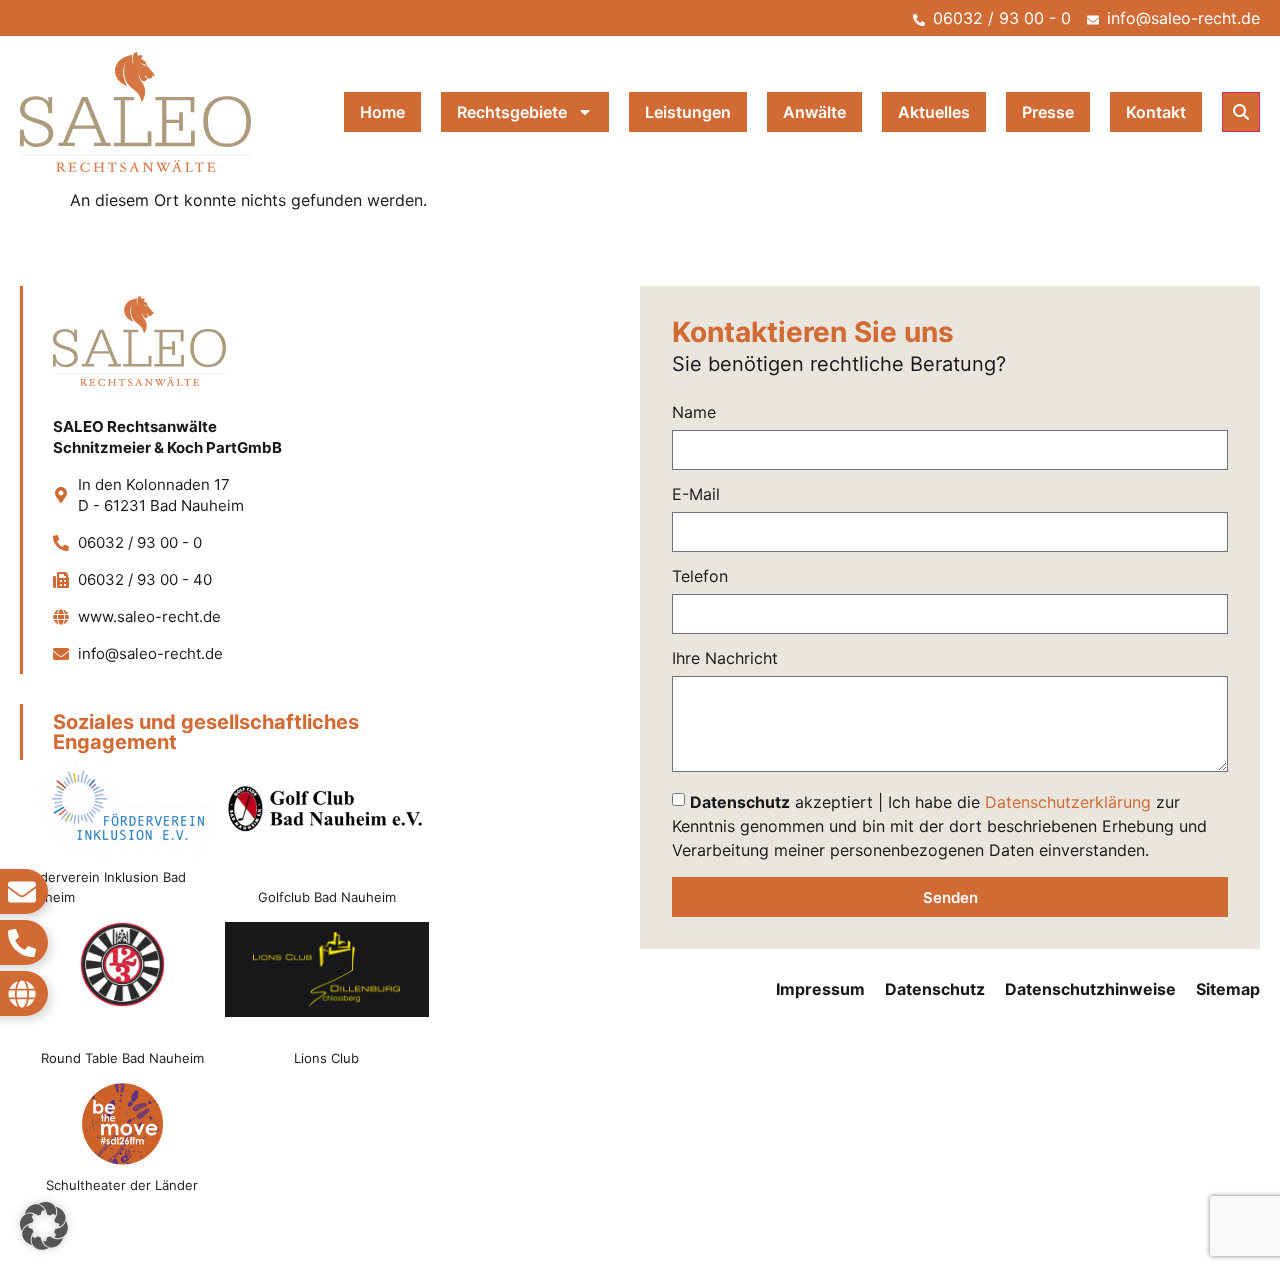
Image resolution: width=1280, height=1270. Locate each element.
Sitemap (1228, 989)
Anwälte (814, 112)
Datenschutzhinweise (1090, 989)
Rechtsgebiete (512, 112)
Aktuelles (934, 112)
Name (694, 413)
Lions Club (326, 1058)
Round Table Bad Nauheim (122, 1058)
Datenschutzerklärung (1068, 802)
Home (382, 112)
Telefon (700, 577)
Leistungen (688, 112)
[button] (1241, 112)
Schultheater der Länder (122, 1185)
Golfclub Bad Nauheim (327, 897)
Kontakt (1156, 112)
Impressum (820, 989)
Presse (1048, 112)
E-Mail (696, 495)
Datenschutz (935, 989)
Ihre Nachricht (725, 659)
